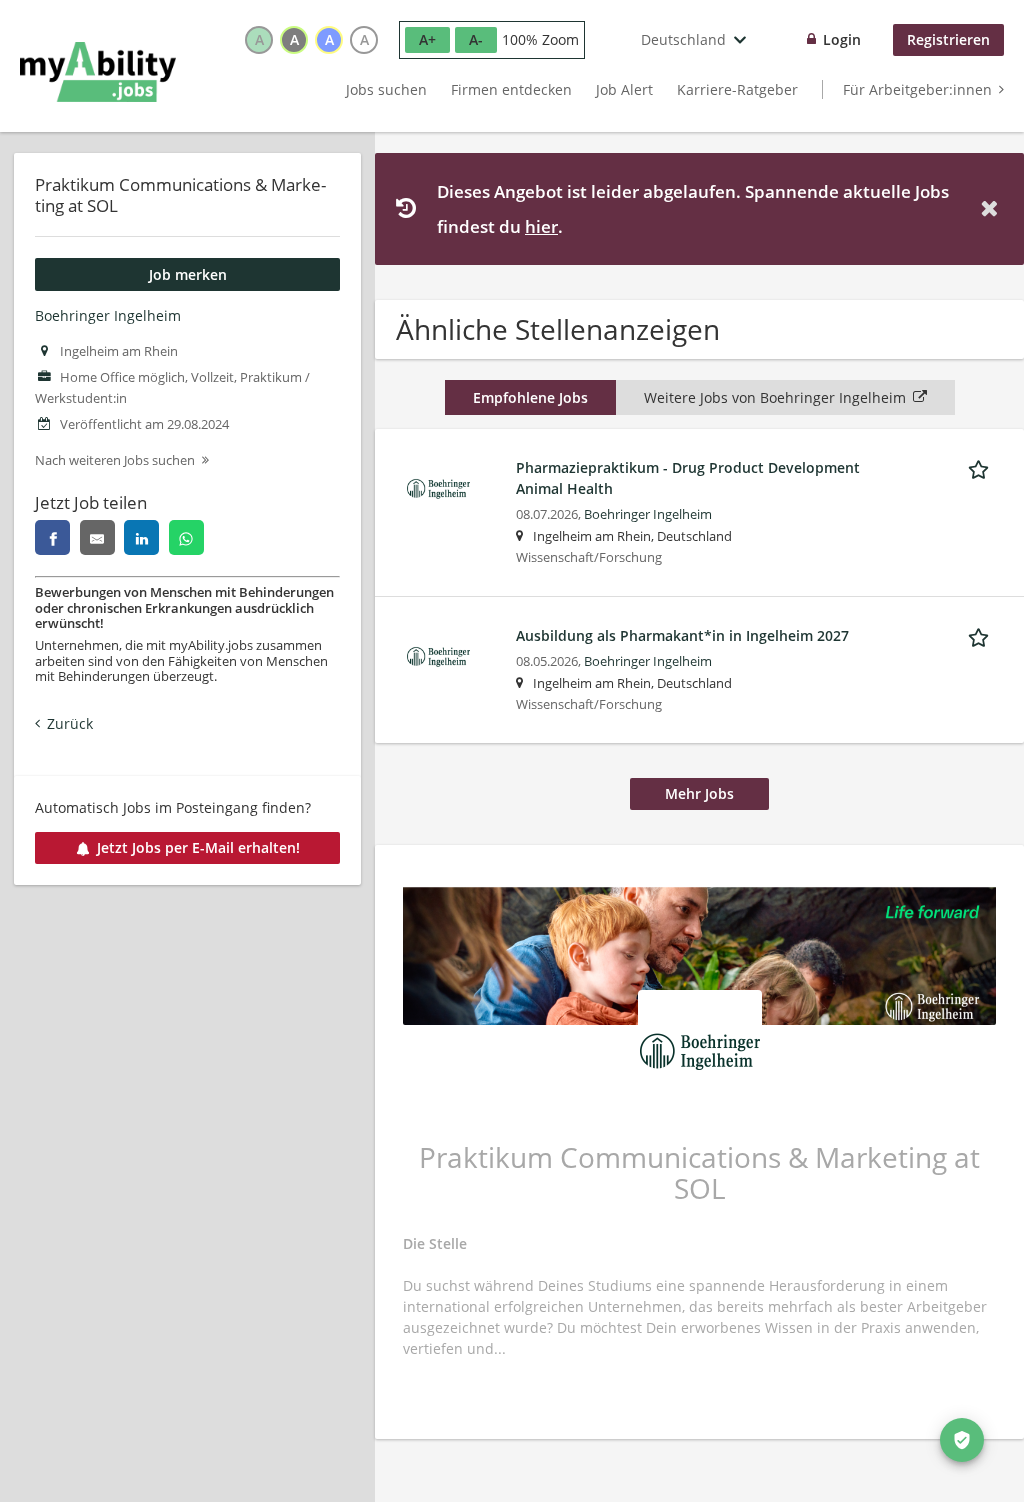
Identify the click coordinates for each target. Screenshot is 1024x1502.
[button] (993, 208)
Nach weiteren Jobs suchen (115, 460)
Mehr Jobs (699, 793)
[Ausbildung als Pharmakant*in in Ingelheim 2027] (438, 655)
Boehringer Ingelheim (108, 315)
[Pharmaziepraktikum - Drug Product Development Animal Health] (438, 487)
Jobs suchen (386, 89)
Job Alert (624, 89)
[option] (259, 40)
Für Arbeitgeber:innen (917, 89)
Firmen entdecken (511, 89)
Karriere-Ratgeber (737, 89)
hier (541, 226)
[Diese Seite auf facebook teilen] (52, 537)
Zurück (70, 723)
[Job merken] (982, 467)
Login (842, 39)
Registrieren (948, 39)
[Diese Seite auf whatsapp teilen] (186, 537)
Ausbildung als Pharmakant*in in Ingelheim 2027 (682, 635)
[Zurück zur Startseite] (98, 72)
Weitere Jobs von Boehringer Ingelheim (775, 397)
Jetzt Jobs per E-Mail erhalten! (198, 847)
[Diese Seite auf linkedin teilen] (141, 537)
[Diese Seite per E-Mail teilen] (97, 537)
